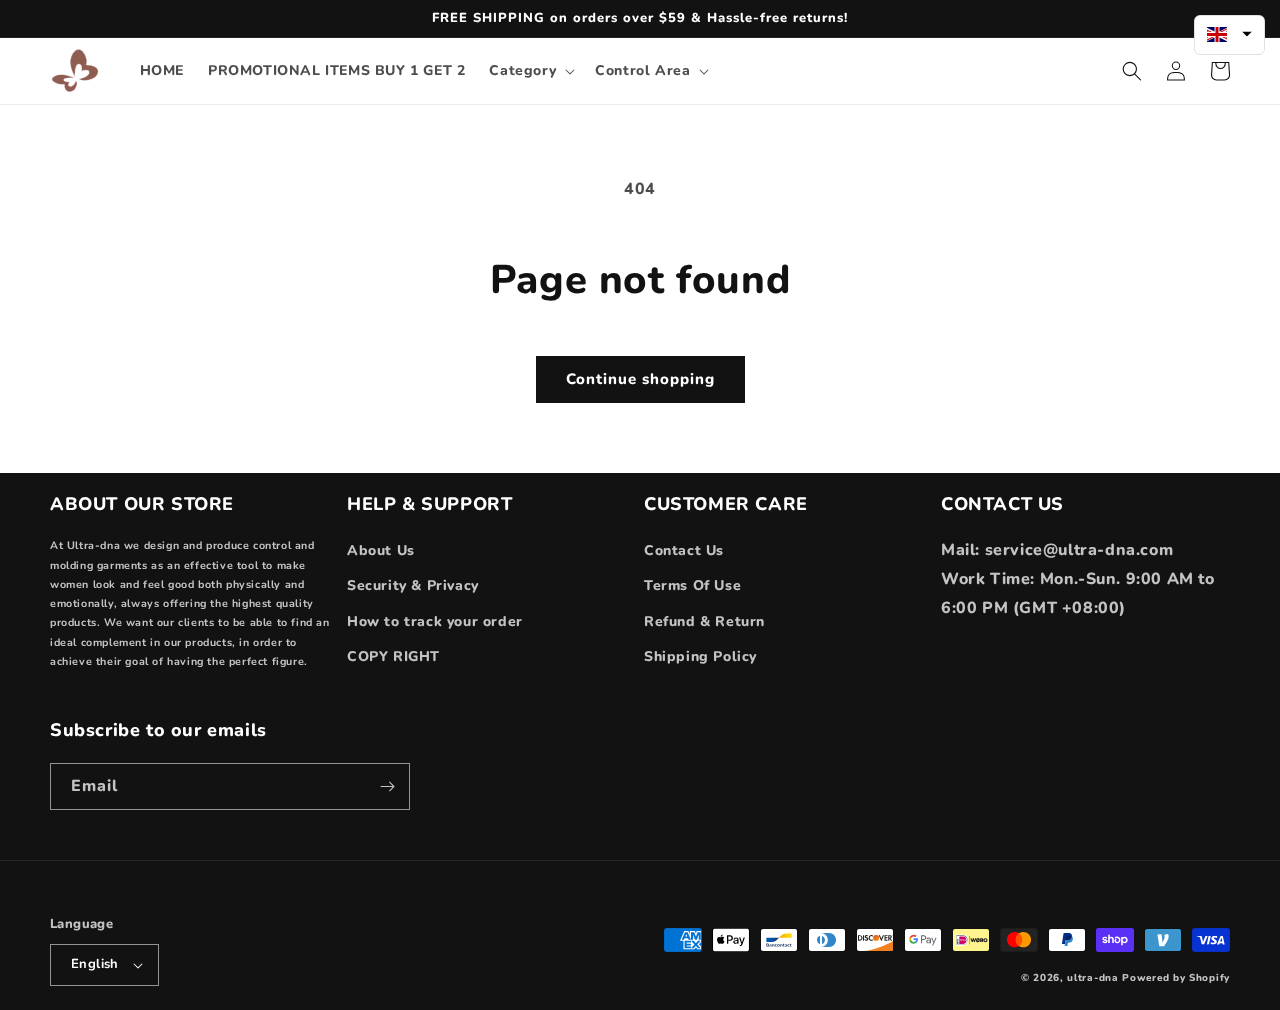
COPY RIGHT (393, 656)
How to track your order (435, 621)
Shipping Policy (700, 656)
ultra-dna (1092, 978)
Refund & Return (704, 621)
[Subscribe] (387, 786)
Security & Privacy (413, 585)
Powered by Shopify (1176, 978)
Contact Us (684, 550)
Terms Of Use (692, 585)
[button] (530, 71)
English (95, 964)
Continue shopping (640, 379)
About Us (381, 550)
